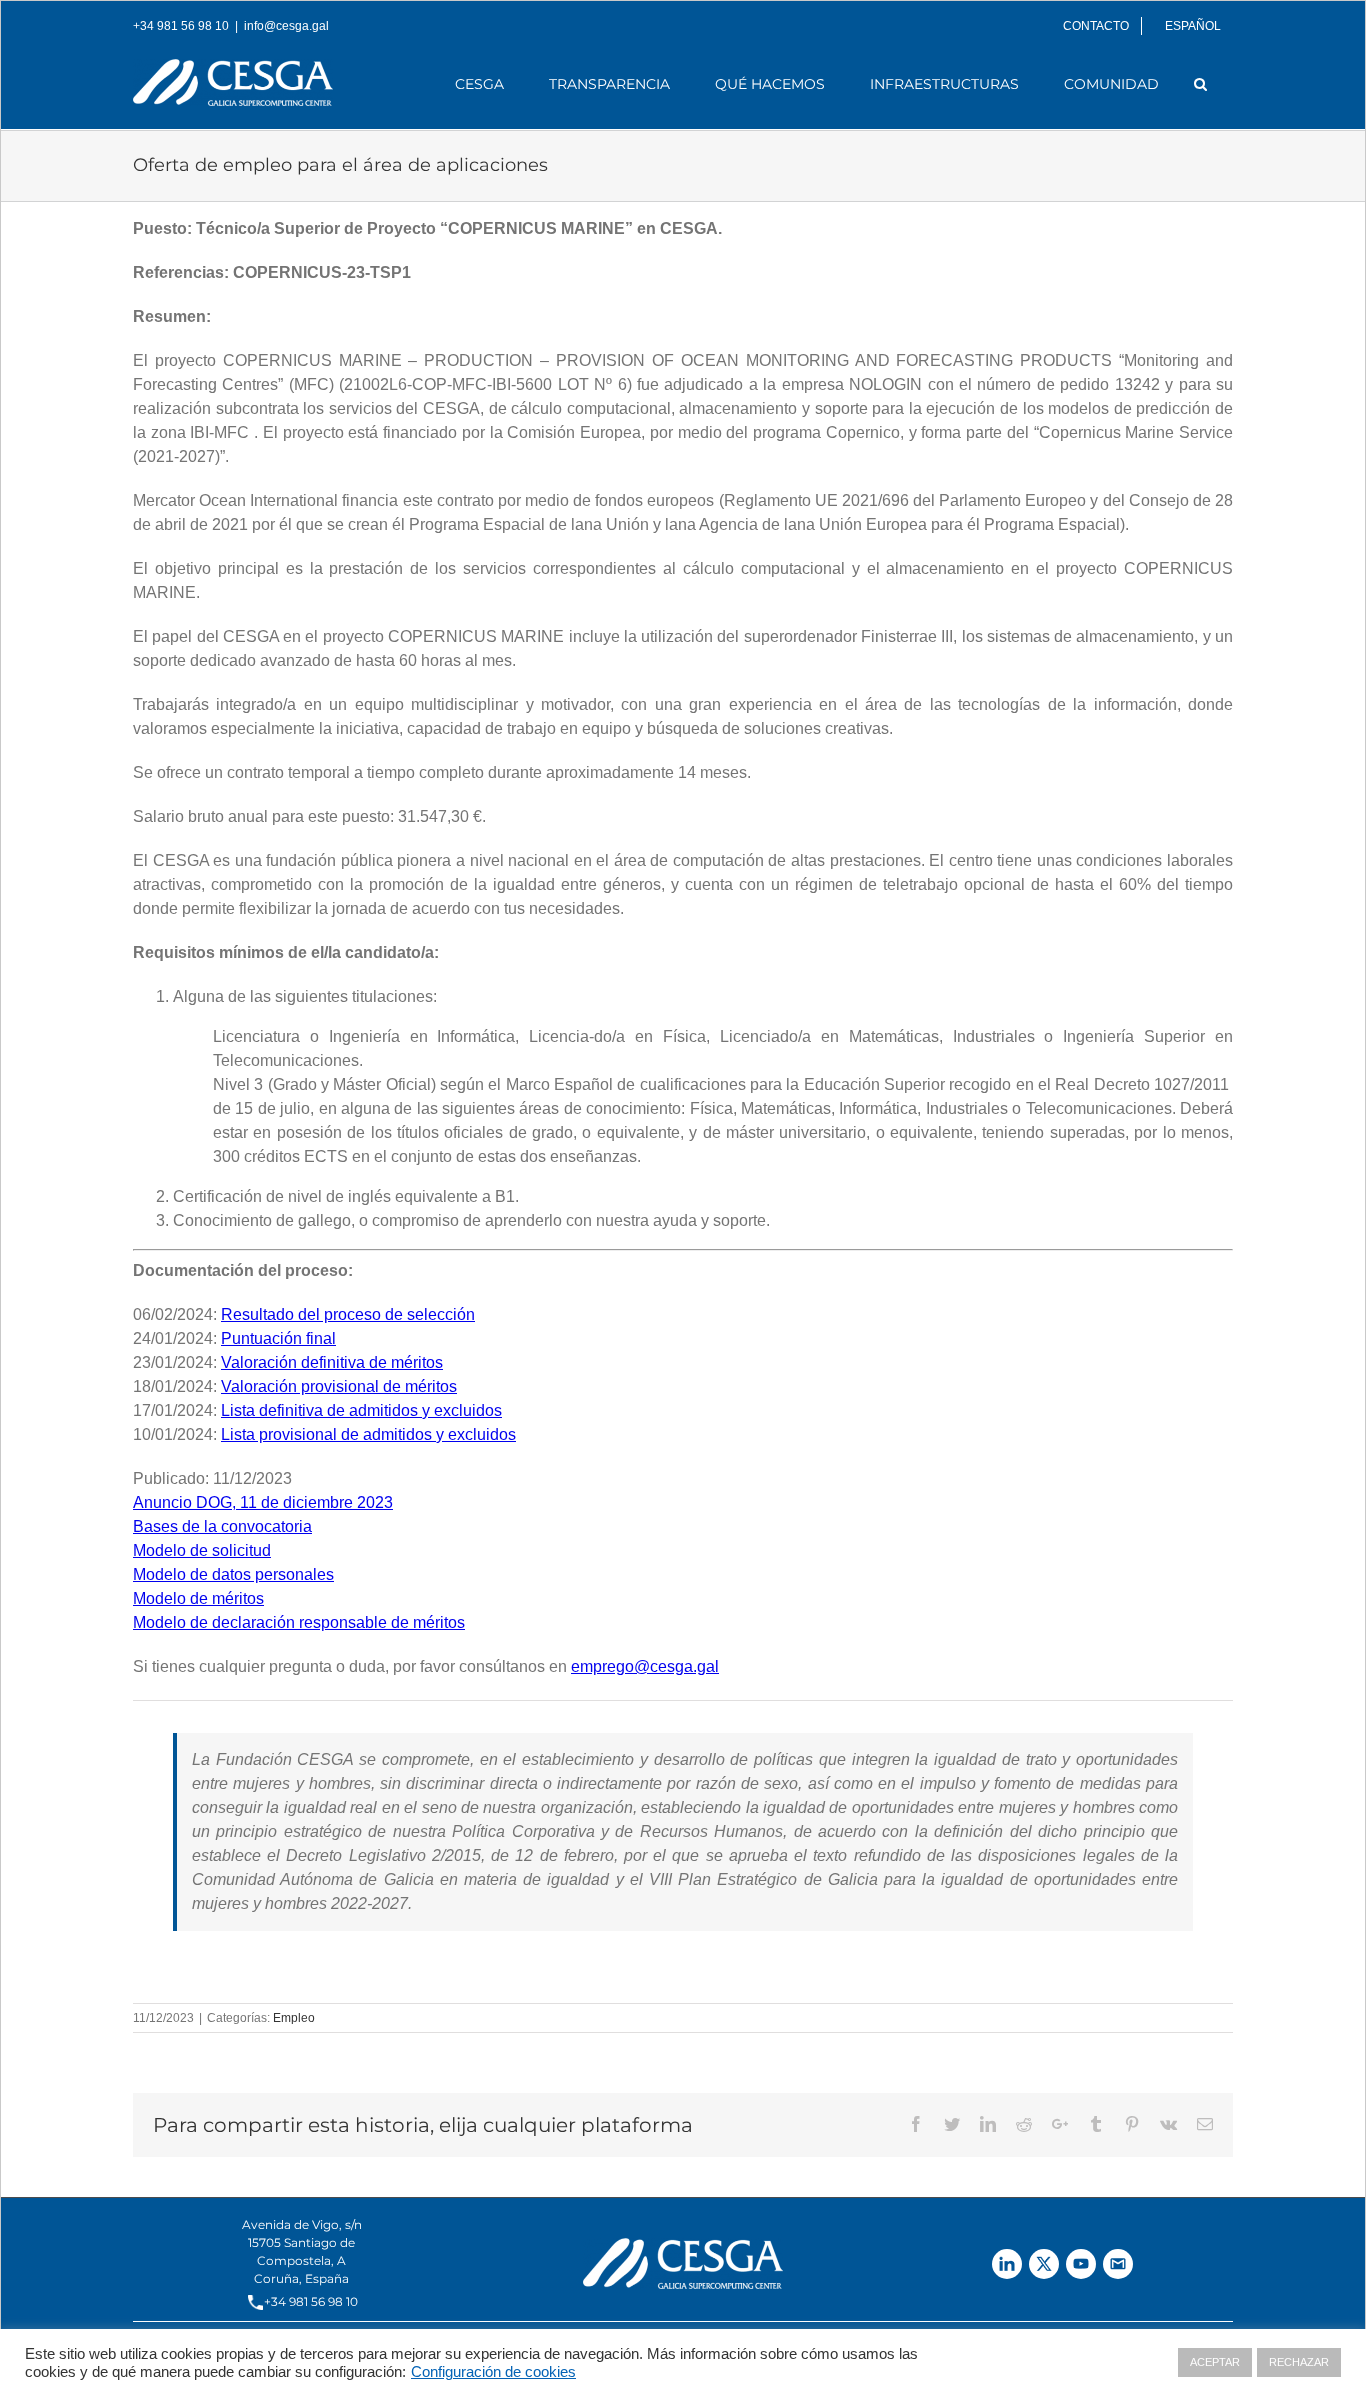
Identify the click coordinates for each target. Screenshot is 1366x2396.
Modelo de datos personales (233, 1574)
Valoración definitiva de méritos (332, 1362)
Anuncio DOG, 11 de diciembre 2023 (263, 1502)
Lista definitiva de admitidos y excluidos (361, 1410)
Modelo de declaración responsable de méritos (299, 1622)
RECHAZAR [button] (1299, 2362)
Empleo (294, 2018)
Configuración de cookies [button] (493, 2372)
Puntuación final (278, 1338)
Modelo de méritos (198, 1598)
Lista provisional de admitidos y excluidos (368, 1434)
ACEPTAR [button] (1215, 2362)
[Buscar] (1201, 84)
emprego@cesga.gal (645, 1666)
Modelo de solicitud (202, 1550)
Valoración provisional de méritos (339, 1386)
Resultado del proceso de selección (348, 1314)
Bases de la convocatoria (222, 1526)
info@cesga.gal (286, 26)
